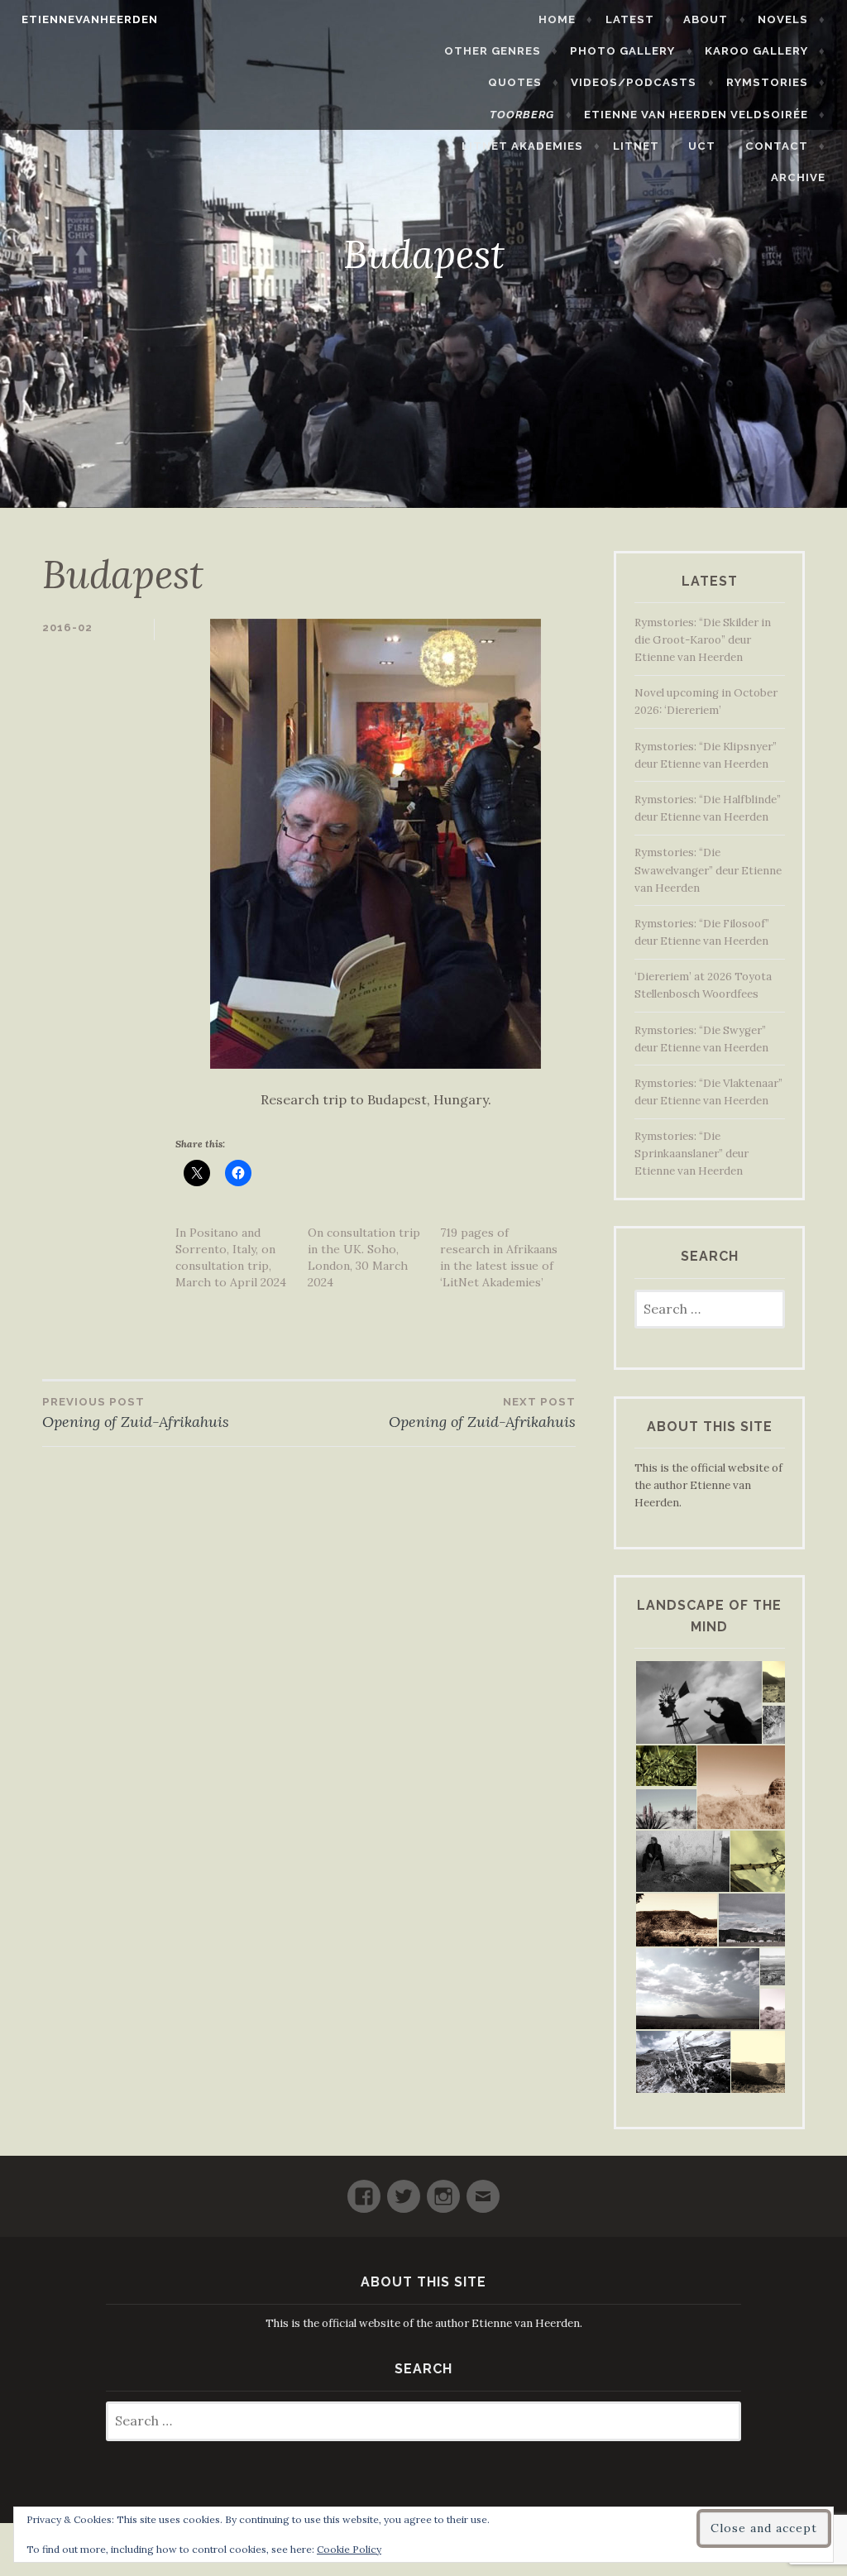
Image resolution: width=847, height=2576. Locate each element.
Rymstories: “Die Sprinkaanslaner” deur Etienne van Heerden (691, 1154)
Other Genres (493, 51)
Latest (630, 19)
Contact (777, 146)
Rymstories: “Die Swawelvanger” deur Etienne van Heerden (708, 870)
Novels (783, 19)
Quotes (515, 82)
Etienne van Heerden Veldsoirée (696, 115)
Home (557, 19)
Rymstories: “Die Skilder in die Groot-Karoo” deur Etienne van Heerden (703, 640)
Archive (798, 177)
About (706, 19)
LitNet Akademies (522, 146)
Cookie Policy (349, 2549)
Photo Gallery (622, 51)
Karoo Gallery (756, 51)
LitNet (636, 146)
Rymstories (767, 82)
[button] (698, 1703)
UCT (702, 146)
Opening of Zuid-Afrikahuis (136, 1413)
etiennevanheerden (90, 19)
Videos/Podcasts (634, 82)
